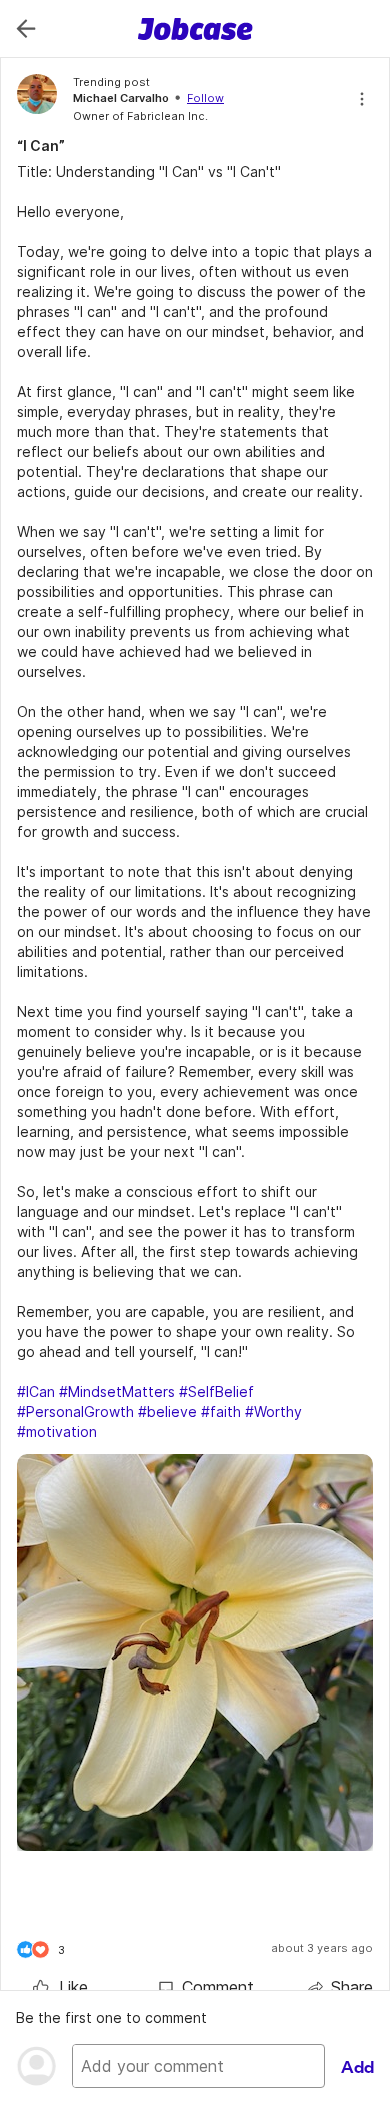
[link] (60, 1987)
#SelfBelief (216, 1391)
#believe (167, 1411)
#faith (221, 1411)
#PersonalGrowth (75, 1411)
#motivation (57, 1431)
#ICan (36, 1391)
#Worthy (273, 1411)
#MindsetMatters (117, 1391)
